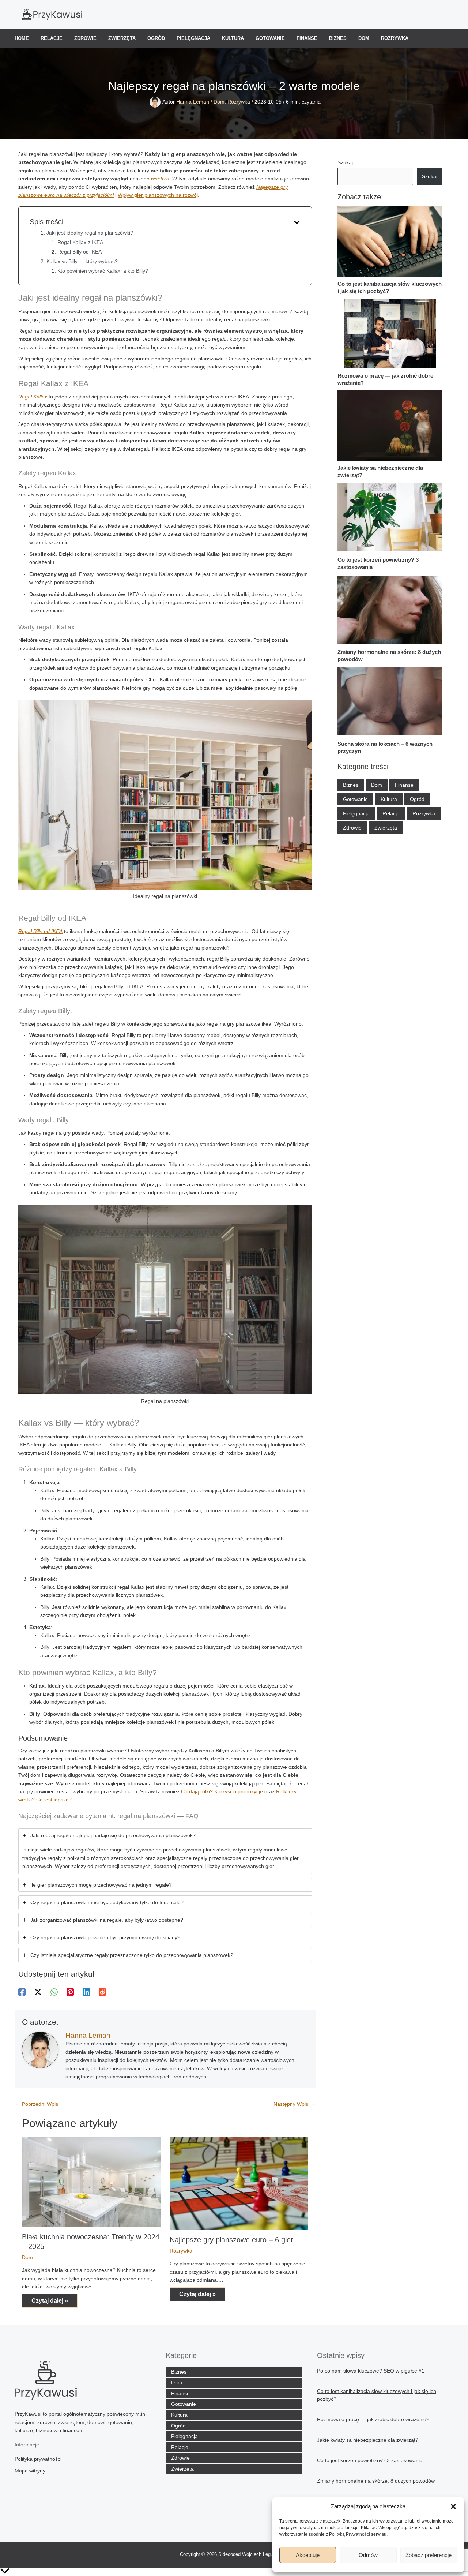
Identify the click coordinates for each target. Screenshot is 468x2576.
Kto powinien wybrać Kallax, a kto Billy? (103, 271)
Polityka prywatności (38, 2459)
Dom (364, 38)
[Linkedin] (86, 1992)
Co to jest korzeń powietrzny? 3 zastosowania (370, 2460)
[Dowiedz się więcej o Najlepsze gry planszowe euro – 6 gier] (239, 2183)
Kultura (233, 38)
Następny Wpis (294, 2104)
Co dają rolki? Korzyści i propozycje (222, 1791)
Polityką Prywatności (350, 2534)
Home (22, 38)
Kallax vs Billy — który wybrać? (82, 261)
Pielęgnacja (193, 38)
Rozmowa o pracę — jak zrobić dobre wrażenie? (373, 2419)
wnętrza (160, 179)
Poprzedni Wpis (37, 2104)
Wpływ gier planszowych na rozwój (158, 195)
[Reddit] (102, 1992)
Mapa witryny (30, 2471)
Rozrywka (395, 38)
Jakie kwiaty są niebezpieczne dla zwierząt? (368, 2440)
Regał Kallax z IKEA (80, 242)
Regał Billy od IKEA (80, 252)
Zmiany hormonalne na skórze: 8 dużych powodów (376, 2481)
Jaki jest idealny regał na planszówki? (90, 233)
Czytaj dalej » (50, 2301)
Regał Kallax (33, 397)
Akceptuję (308, 2555)
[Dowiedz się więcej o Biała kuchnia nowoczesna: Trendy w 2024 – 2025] (91, 2182)
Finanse (307, 38)
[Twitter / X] (38, 1992)
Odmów (368, 2555)
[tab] (165, 1851)
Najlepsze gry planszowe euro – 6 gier (231, 2240)
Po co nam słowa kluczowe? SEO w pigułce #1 (371, 2371)
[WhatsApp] (54, 1992)
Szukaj (345, 162)
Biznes (338, 38)
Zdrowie (85, 38)
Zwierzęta (122, 38)
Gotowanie (270, 38)
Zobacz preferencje (429, 2555)
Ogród (156, 38)
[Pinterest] (70, 1992)
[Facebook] (22, 1992)
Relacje (52, 38)
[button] (453, 2506)
